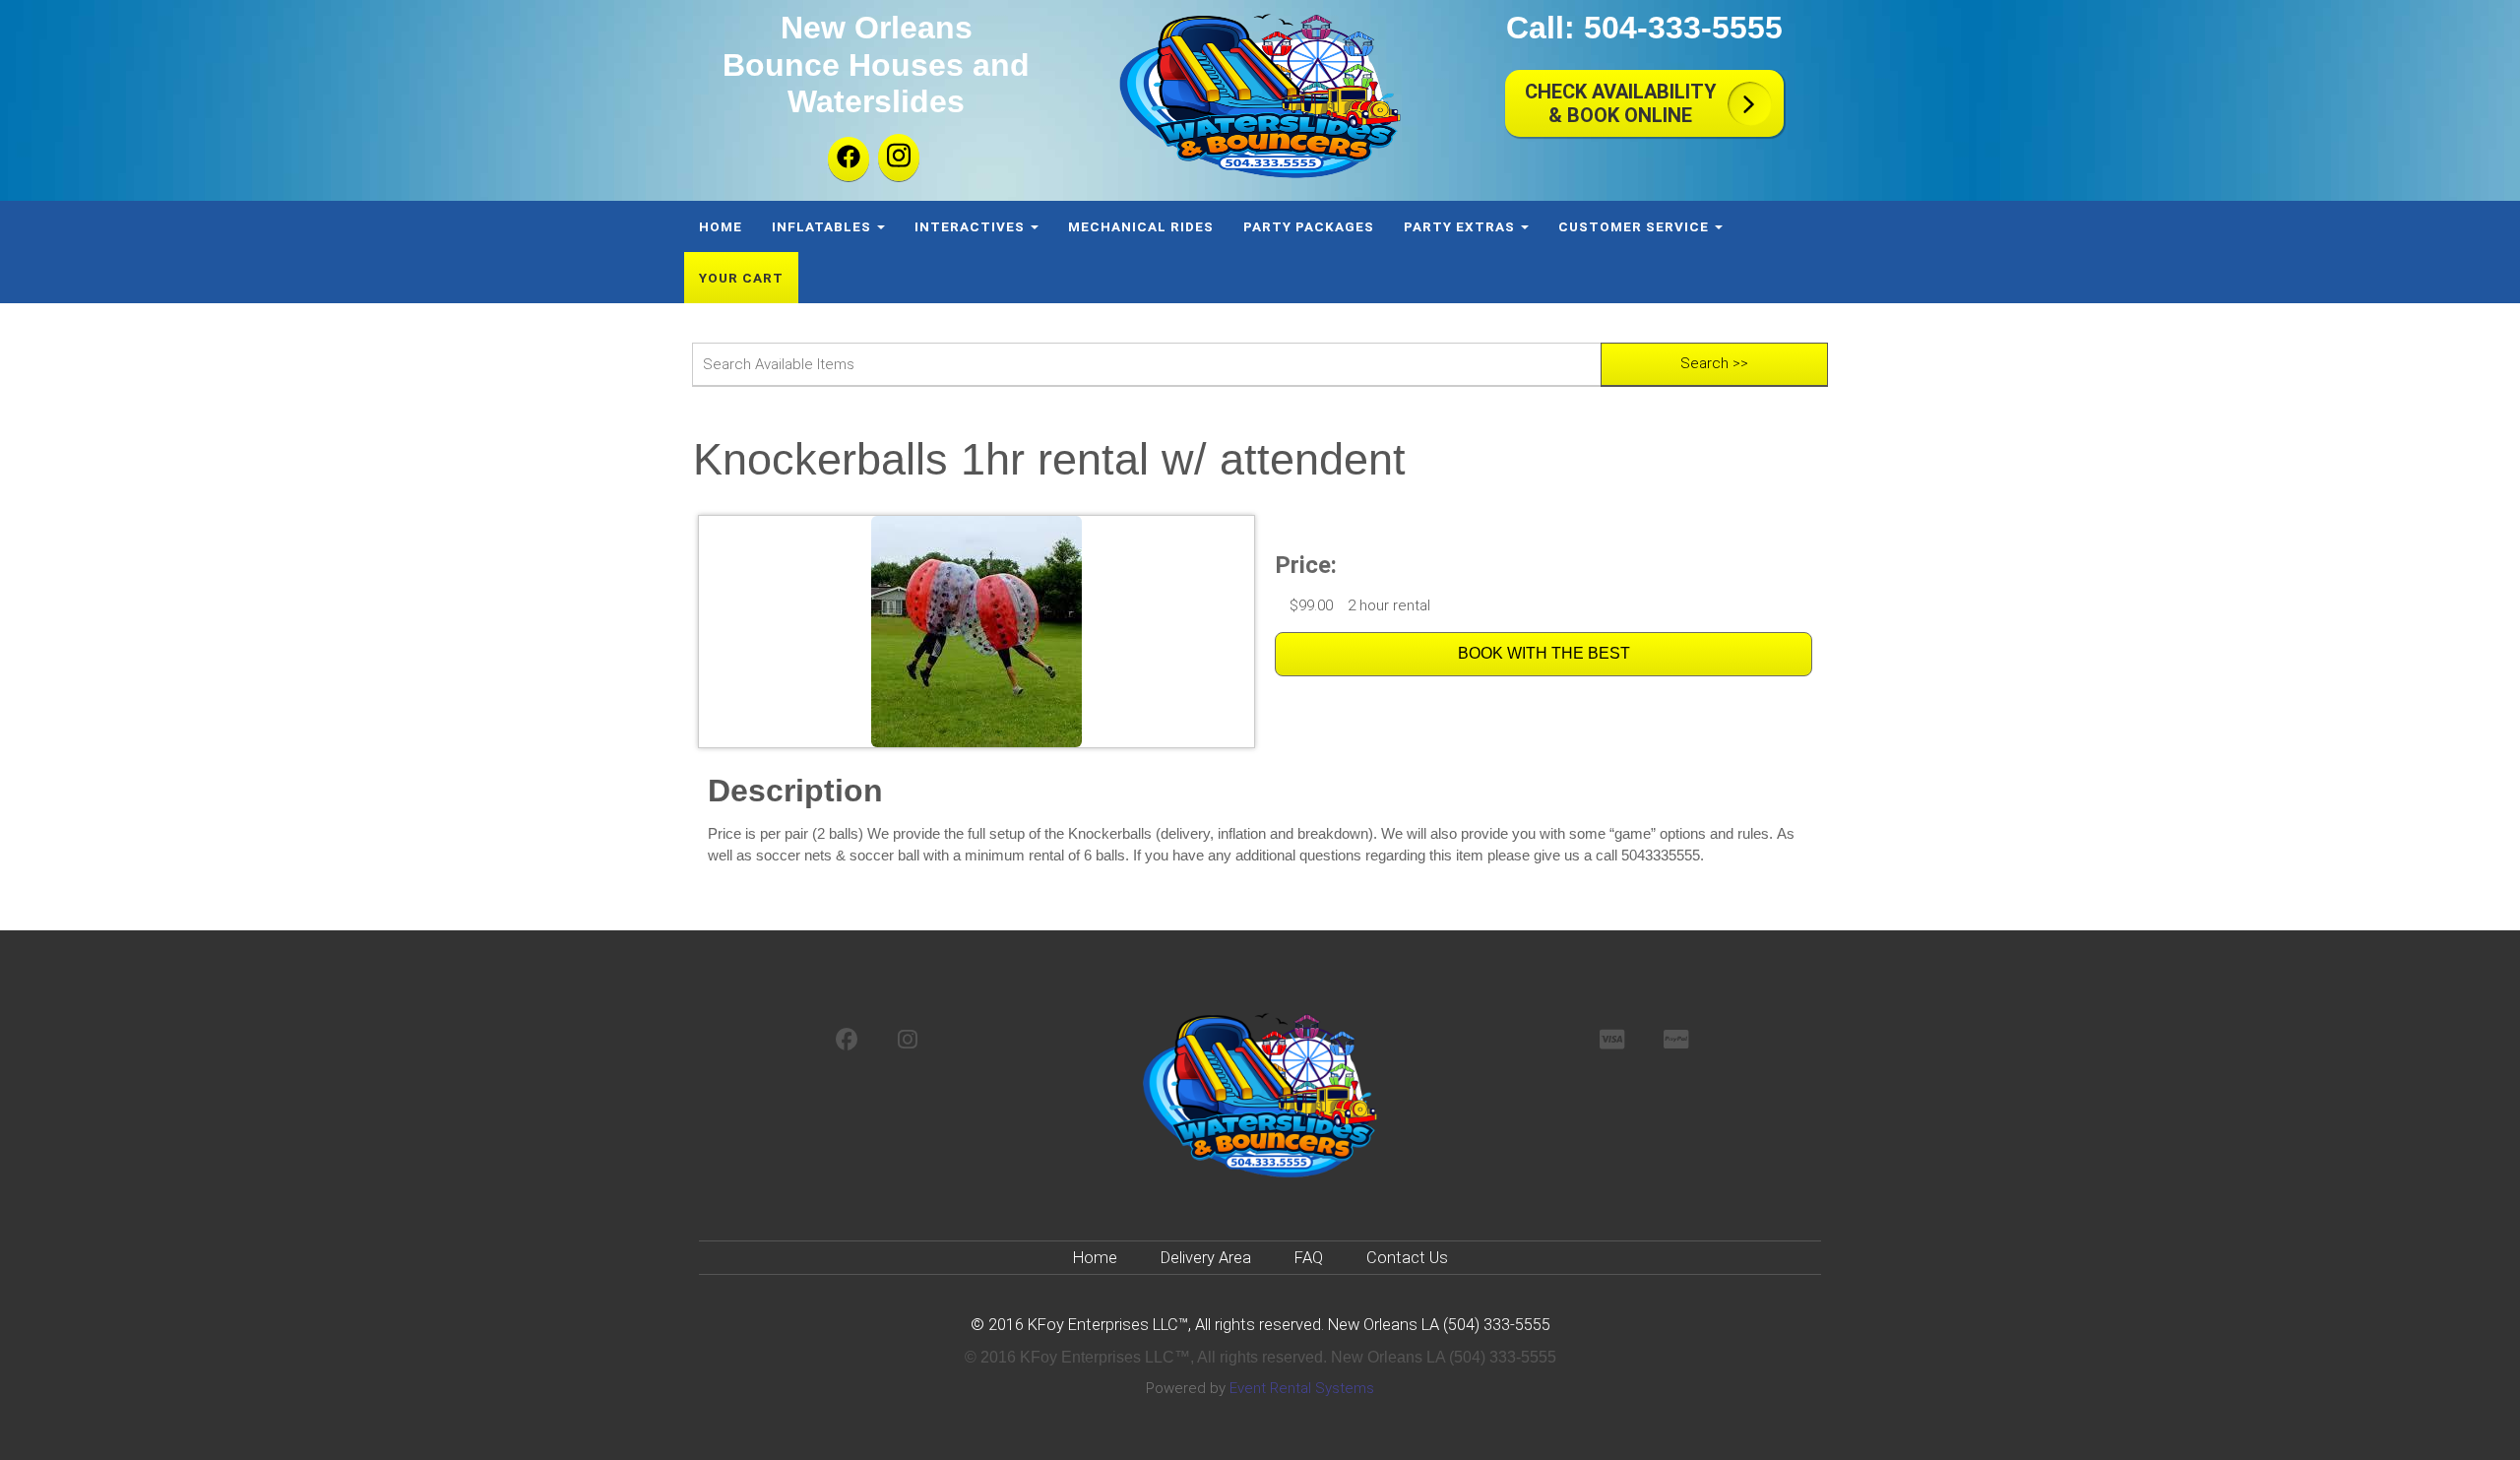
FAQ (1309, 1258)
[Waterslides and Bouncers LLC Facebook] (849, 159)
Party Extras (1461, 226)
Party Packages (1309, 226)
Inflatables (823, 226)
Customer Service (1636, 226)
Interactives (972, 226)
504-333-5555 (1683, 28)
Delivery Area (1206, 1258)
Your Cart (741, 278)
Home (721, 226)
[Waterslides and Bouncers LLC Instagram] (899, 158)
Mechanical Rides (1141, 226)
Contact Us (1407, 1258)
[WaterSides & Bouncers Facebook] (847, 1041)
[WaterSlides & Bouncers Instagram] (908, 1041)
